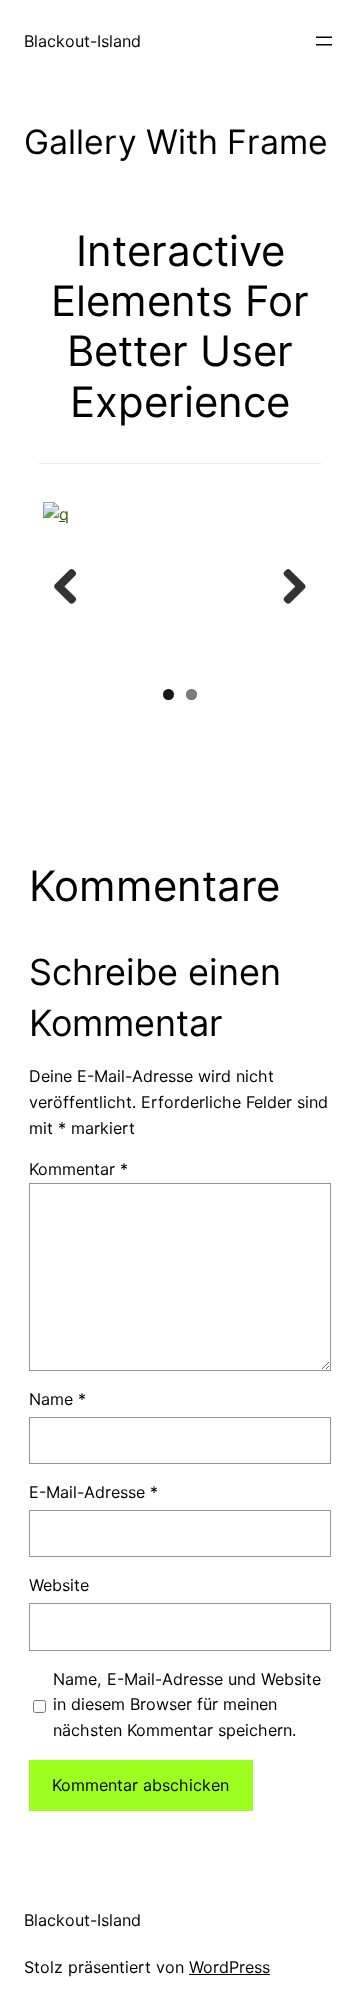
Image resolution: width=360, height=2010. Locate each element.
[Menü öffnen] (324, 41)
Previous (73, 588)
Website (59, 1585)
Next (287, 588)
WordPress (229, 1967)
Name (57, 1399)
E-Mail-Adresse (93, 1492)
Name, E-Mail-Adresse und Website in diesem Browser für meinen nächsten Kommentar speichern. (187, 1705)
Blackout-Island (82, 41)
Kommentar (78, 1169)
